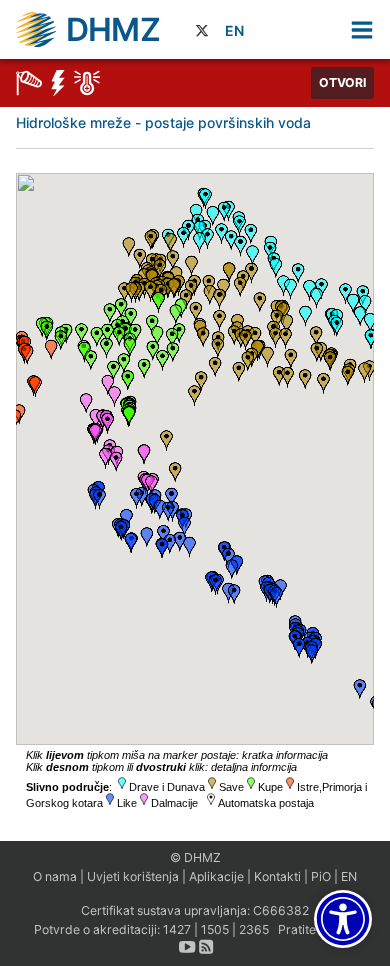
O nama (55, 876)
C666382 (281, 910)
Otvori (342, 82)
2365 (254, 929)
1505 (215, 929)
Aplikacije (216, 876)
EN (234, 30)
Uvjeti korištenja (133, 876)
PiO (321, 876)
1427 (177, 929)
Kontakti (277, 876)
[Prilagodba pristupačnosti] (343, 919)
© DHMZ (195, 857)
